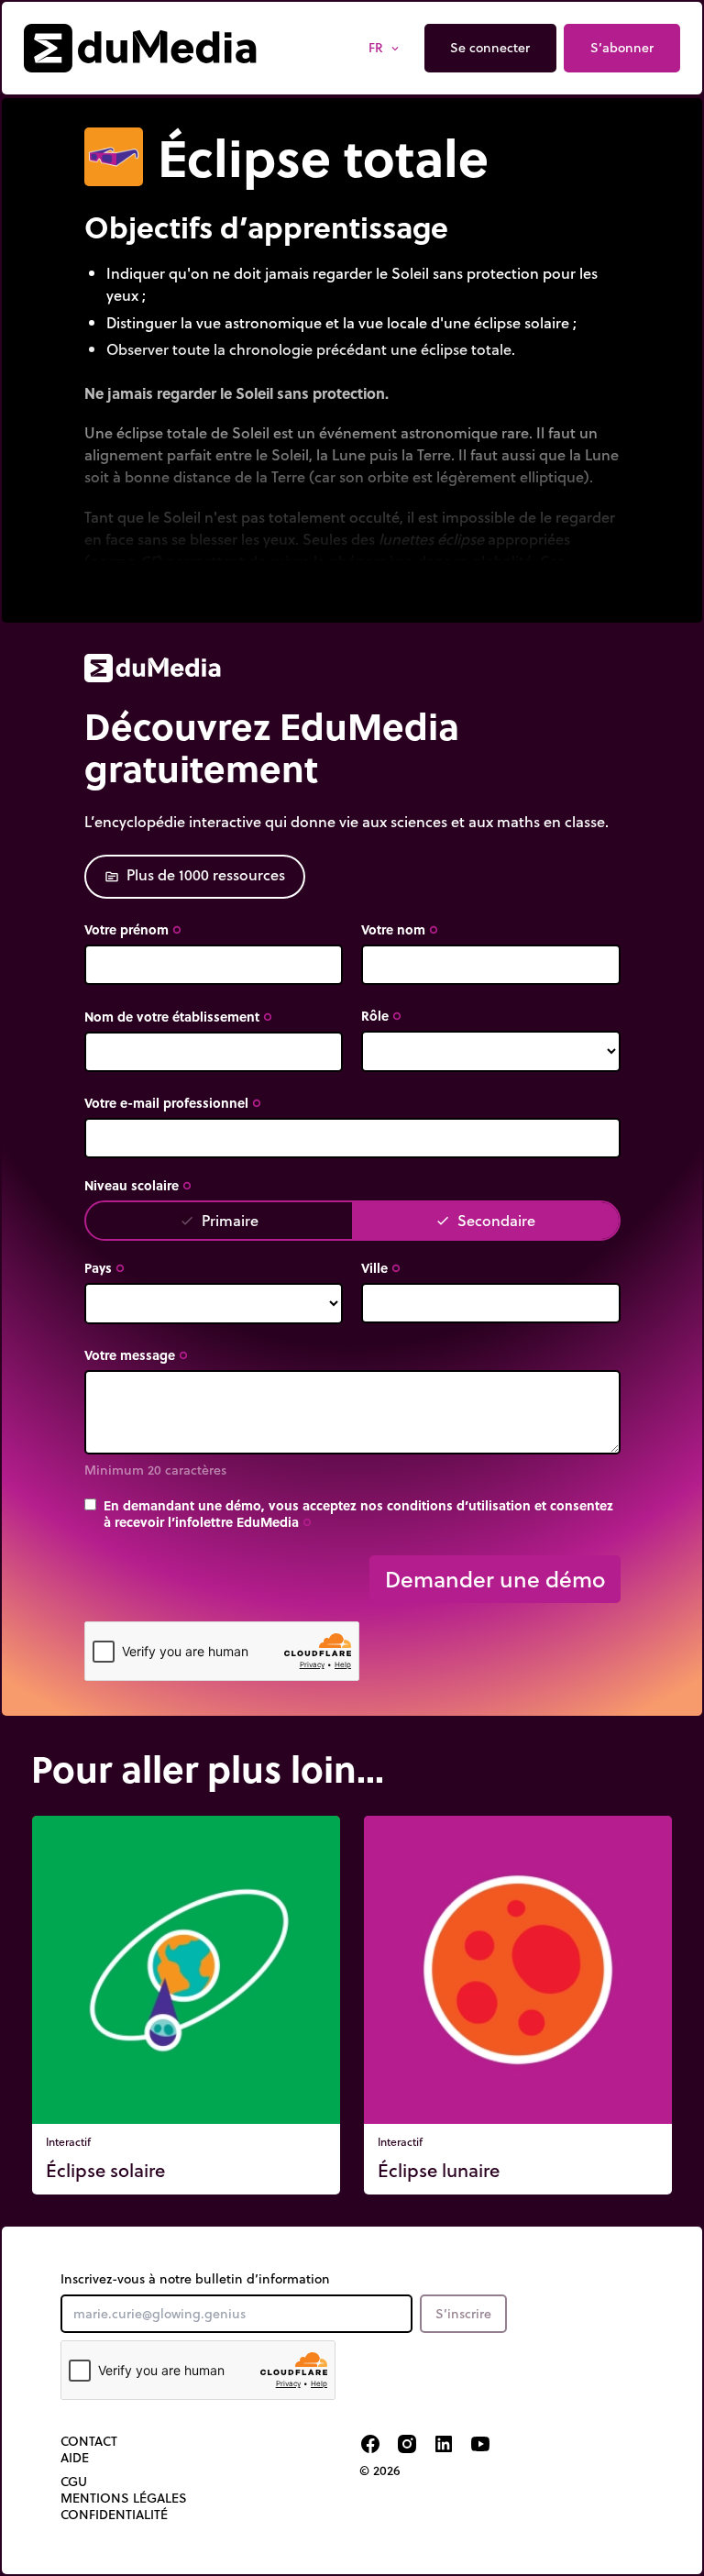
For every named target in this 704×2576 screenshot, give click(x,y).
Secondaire (485, 1220)
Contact (89, 2441)
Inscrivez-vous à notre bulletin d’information (195, 2279)
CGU (74, 2482)
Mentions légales (124, 2498)
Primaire (219, 1220)
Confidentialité (114, 2515)
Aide (75, 2458)
